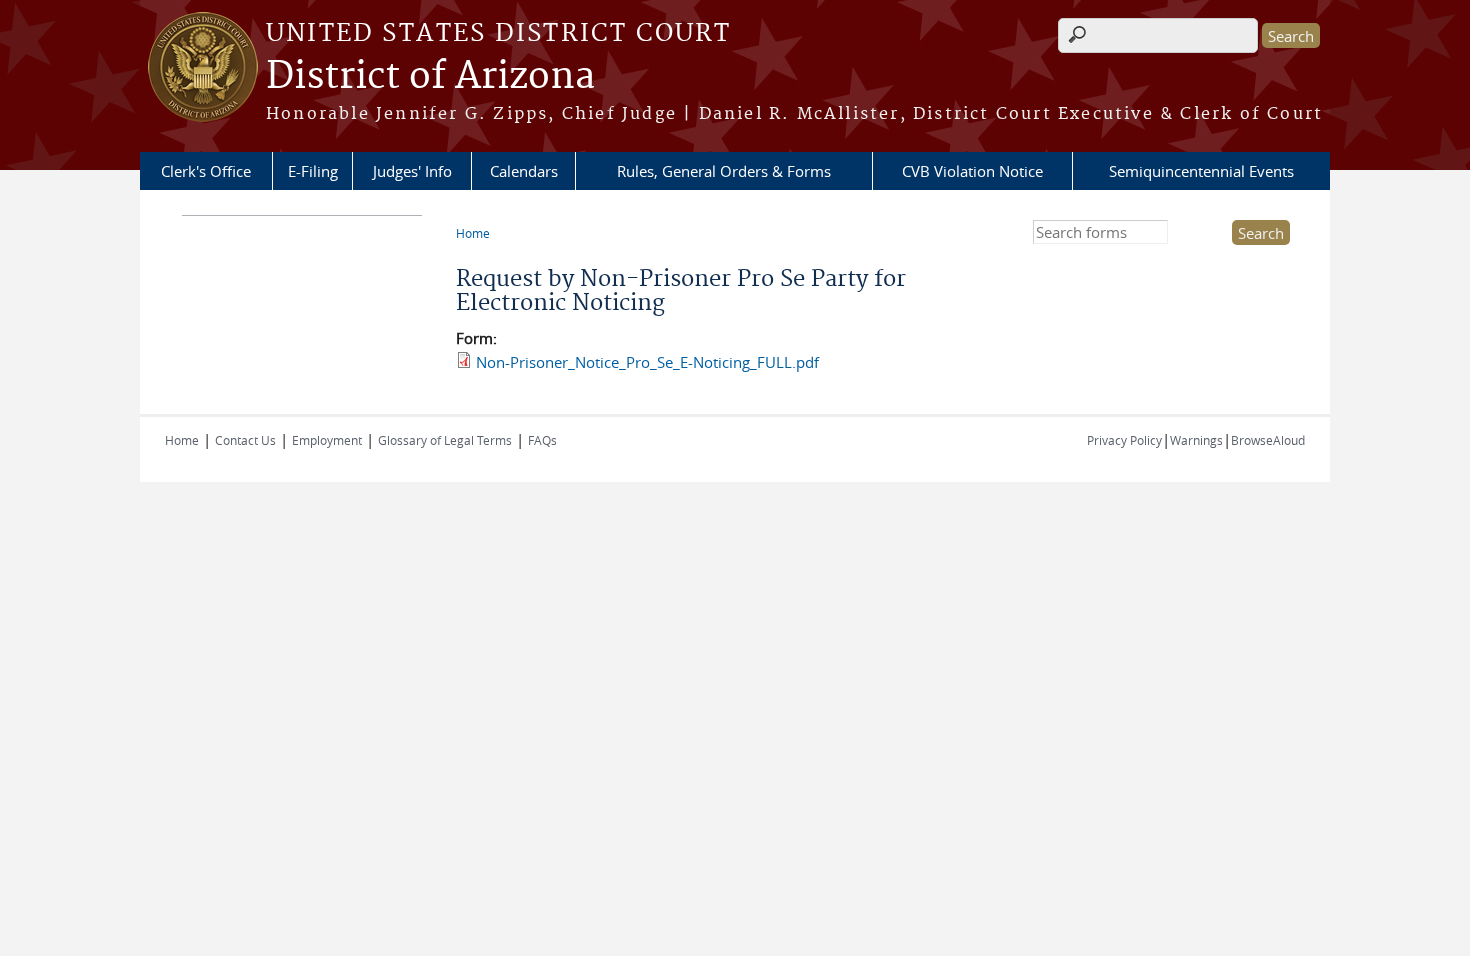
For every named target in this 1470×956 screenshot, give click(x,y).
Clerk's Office (206, 171)
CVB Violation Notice (972, 171)
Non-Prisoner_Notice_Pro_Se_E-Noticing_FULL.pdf (647, 362)
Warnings (1196, 440)
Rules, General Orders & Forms (724, 171)
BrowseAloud (1268, 440)
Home (473, 233)
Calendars (524, 171)
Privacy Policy (1124, 440)
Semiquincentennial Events (1201, 171)
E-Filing (313, 171)
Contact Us (245, 440)
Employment (327, 440)
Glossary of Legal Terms (445, 440)
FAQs (542, 440)
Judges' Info (412, 171)
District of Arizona (430, 77)
